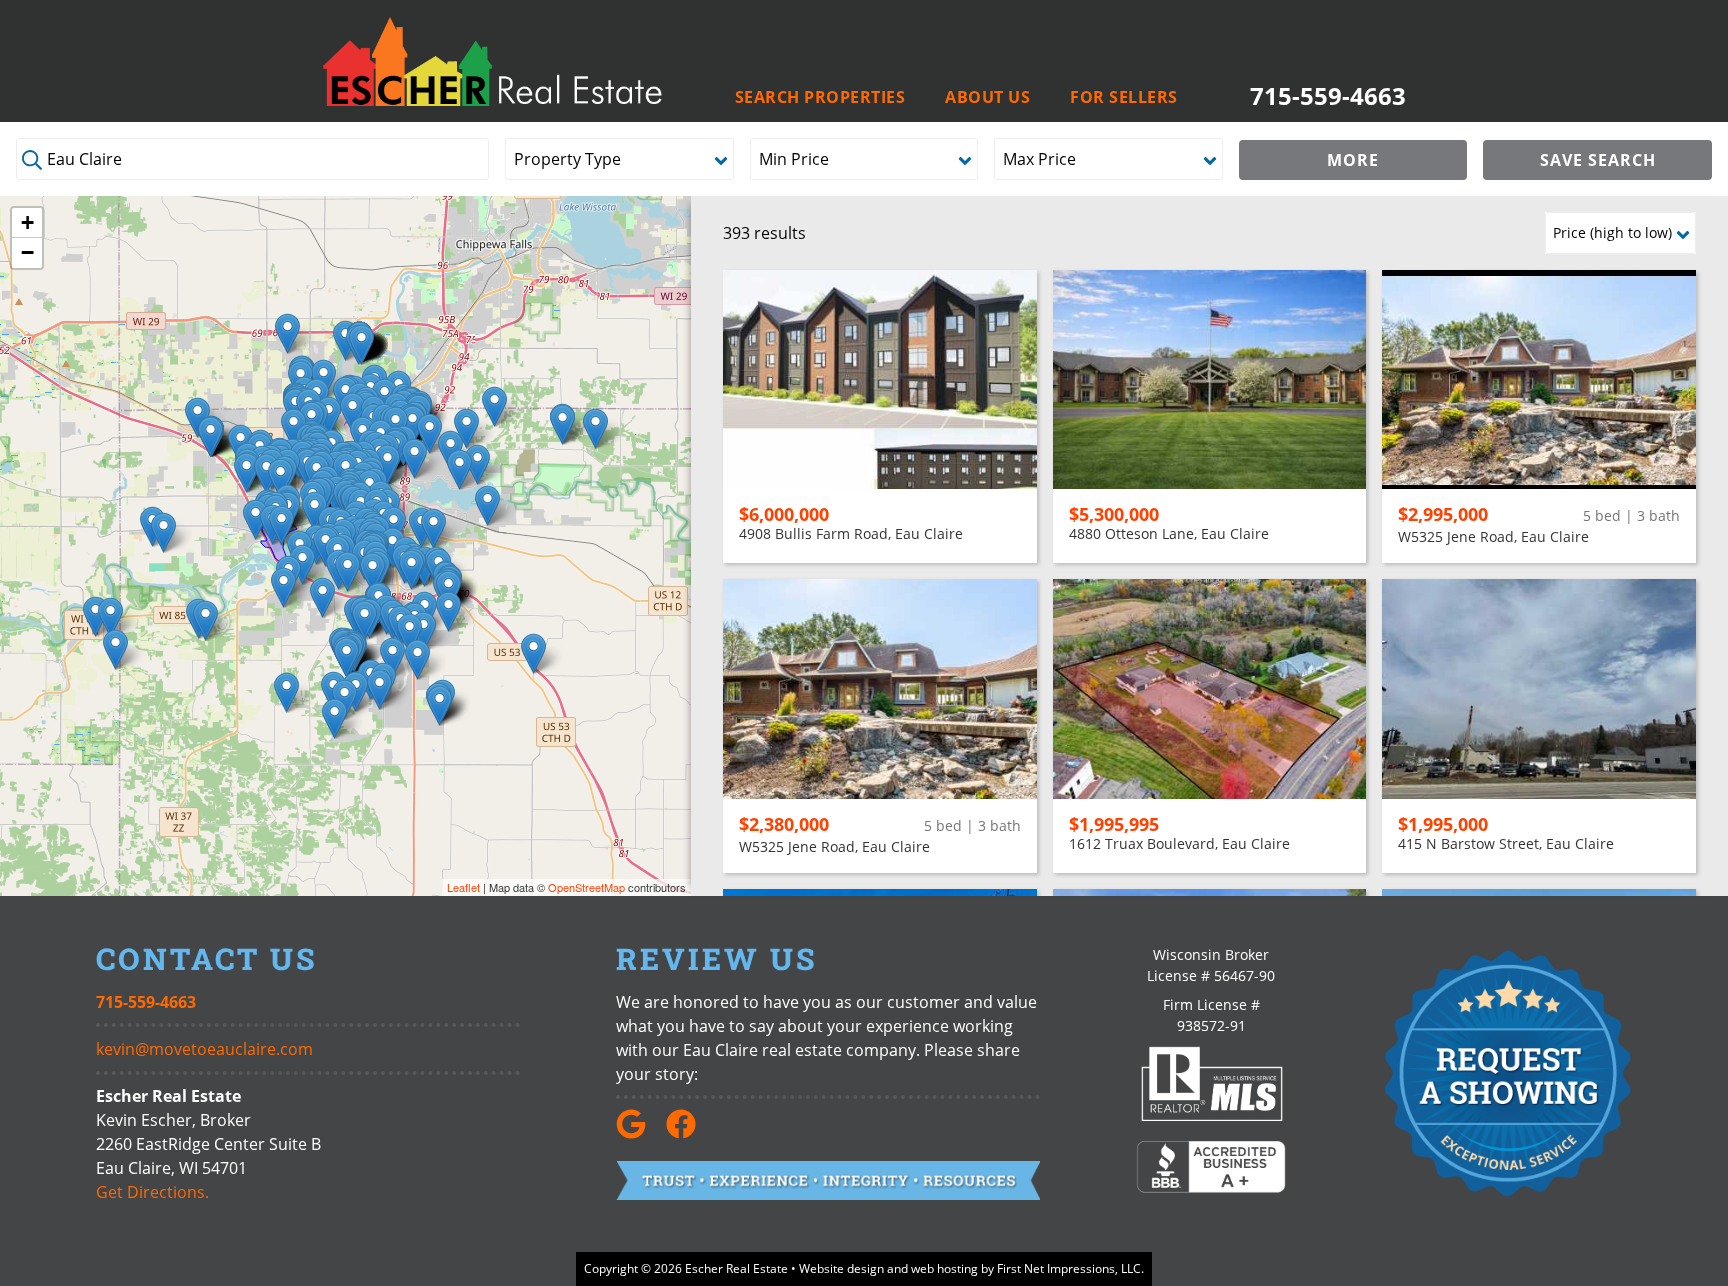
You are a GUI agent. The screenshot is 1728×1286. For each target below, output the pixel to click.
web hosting (944, 1268)
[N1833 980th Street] (95, 616)
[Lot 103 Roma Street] (346, 657)
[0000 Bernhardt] (533, 653)
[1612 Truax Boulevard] (293, 428)
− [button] (27, 252)
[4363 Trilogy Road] (423, 631)
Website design (841, 1268)
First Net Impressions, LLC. (1070, 1268)
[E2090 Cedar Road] (379, 689)
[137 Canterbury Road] (347, 571)
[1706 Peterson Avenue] (429, 433)
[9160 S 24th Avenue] (361, 344)
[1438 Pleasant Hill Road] (163, 532)
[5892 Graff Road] (448, 611)
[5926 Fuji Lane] (364, 620)
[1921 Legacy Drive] (466, 428)
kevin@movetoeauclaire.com (204, 1049)
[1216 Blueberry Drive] (352, 412)
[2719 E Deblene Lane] (266, 473)
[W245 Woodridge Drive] (334, 718)
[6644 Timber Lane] (409, 633)
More (1353, 160)
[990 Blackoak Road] (322, 597)
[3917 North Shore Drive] (414, 458)
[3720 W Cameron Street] (246, 472)
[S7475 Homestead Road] (417, 659)
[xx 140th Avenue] (115, 649)
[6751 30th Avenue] (287, 333)
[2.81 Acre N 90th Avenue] (562, 424)
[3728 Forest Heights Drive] (411, 569)
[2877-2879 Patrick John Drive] (387, 464)
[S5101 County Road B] (283, 587)
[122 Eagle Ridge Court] (328, 416)
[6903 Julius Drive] (487, 505)
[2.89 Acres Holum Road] (302, 564)
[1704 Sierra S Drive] (372, 572)
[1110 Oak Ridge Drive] (314, 511)
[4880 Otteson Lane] (433, 528)
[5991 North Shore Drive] (477, 464)
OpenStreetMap (586, 887)
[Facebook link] (689, 1133)
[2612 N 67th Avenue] (494, 406)
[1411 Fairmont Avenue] (280, 478)
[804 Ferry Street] (281, 525)
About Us (987, 97)
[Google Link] (639, 1133)
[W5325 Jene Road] (205, 620)
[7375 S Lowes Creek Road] (392, 657)
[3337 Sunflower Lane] (210, 436)
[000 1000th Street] (110, 617)
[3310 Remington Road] (255, 519)
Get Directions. (152, 1192)
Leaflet (463, 887)
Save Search (1598, 160)
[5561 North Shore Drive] (459, 469)
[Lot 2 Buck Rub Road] (595, 428)
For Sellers (1124, 97)
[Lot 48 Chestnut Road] (439, 705)
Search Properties (820, 97)
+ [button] (27, 222)
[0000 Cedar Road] (286, 692)
